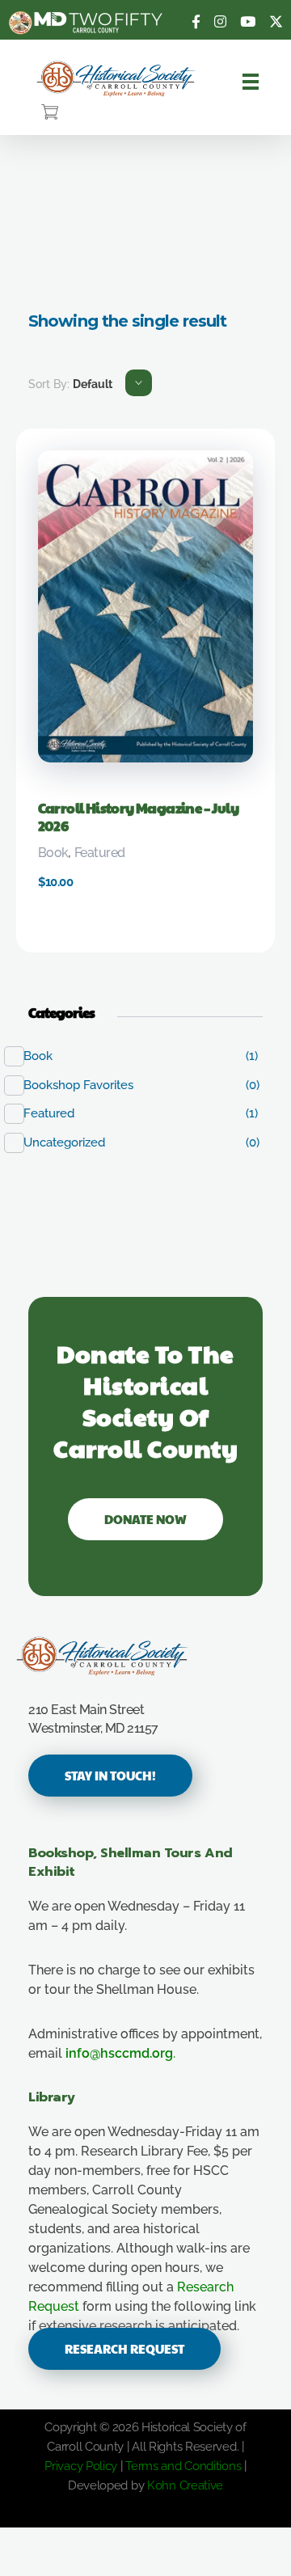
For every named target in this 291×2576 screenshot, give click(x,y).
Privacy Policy (81, 2466)
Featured (100, 853)
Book (53, 853)
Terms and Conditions (183, 2466)
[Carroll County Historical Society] (116, 79)
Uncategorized (73, 1142)
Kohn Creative (185, 2485)
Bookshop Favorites (87, 1085)
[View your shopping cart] (50, 113)
